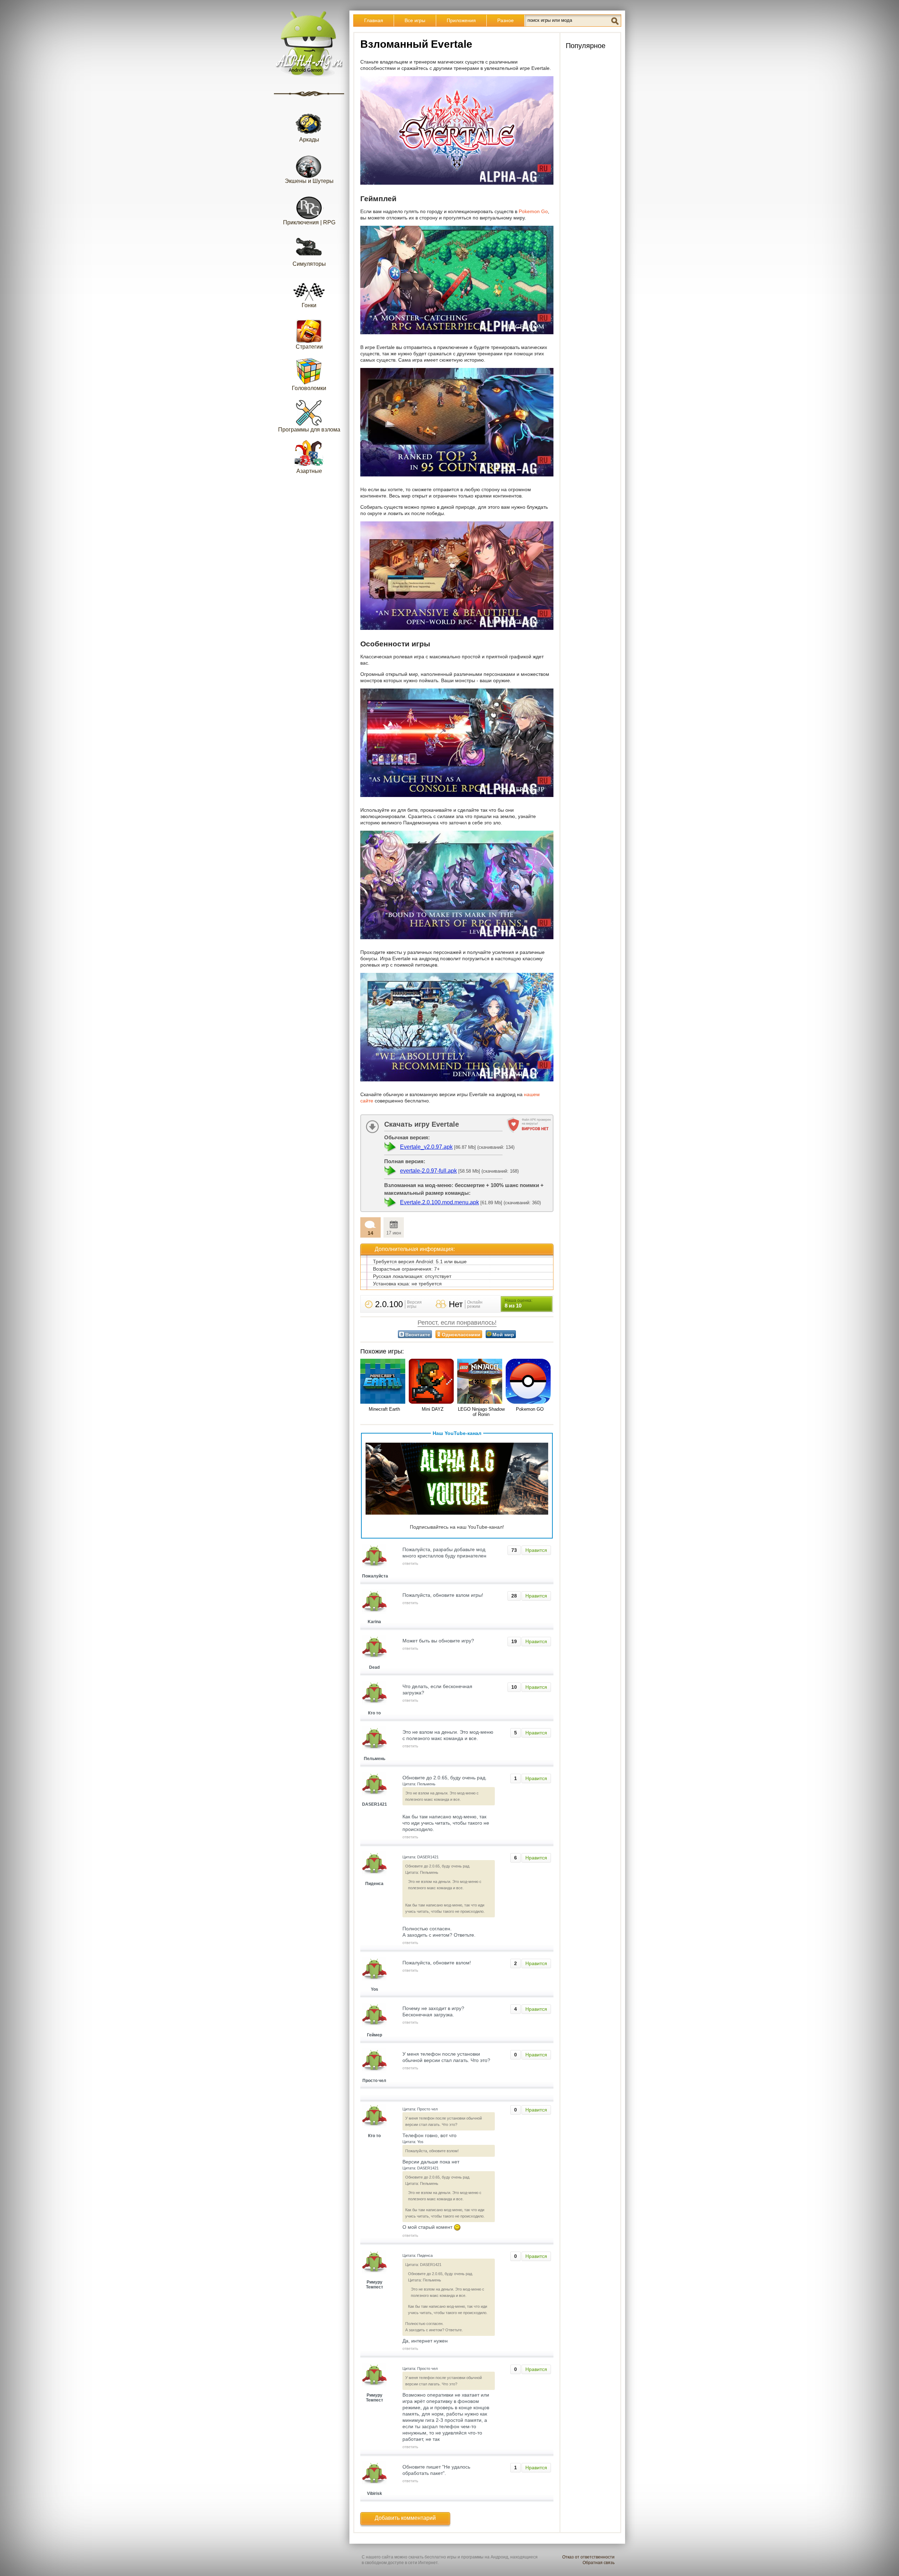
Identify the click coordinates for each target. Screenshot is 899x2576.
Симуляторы (309, 264)
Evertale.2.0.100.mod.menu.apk (439, 1202)
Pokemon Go (533, 211)
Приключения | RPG (309, 222)
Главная (374, 20)
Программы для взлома (309, 430)
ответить (410, 1563)
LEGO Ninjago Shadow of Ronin (481, 1412)
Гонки (309, 305)
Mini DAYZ (433, 1409)
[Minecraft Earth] (384, 1382)
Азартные (309, 471)
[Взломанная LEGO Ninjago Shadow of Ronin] (481, 1382)
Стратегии (309, 347)
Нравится (536, 1550)
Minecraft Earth (384, 1409)
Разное (506, 20)
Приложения (461, 20)
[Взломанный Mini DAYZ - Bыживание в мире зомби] (433, 1382)
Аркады (309, 140)
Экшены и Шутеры (309, 181)
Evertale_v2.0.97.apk (426, 1147)
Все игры (415, 20)
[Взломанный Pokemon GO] (530, 1382)
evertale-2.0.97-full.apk (428, 1171)
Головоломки (309, 388)
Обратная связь (599, 2563)
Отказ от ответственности (588, 2557)
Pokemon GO (530, 1409)
